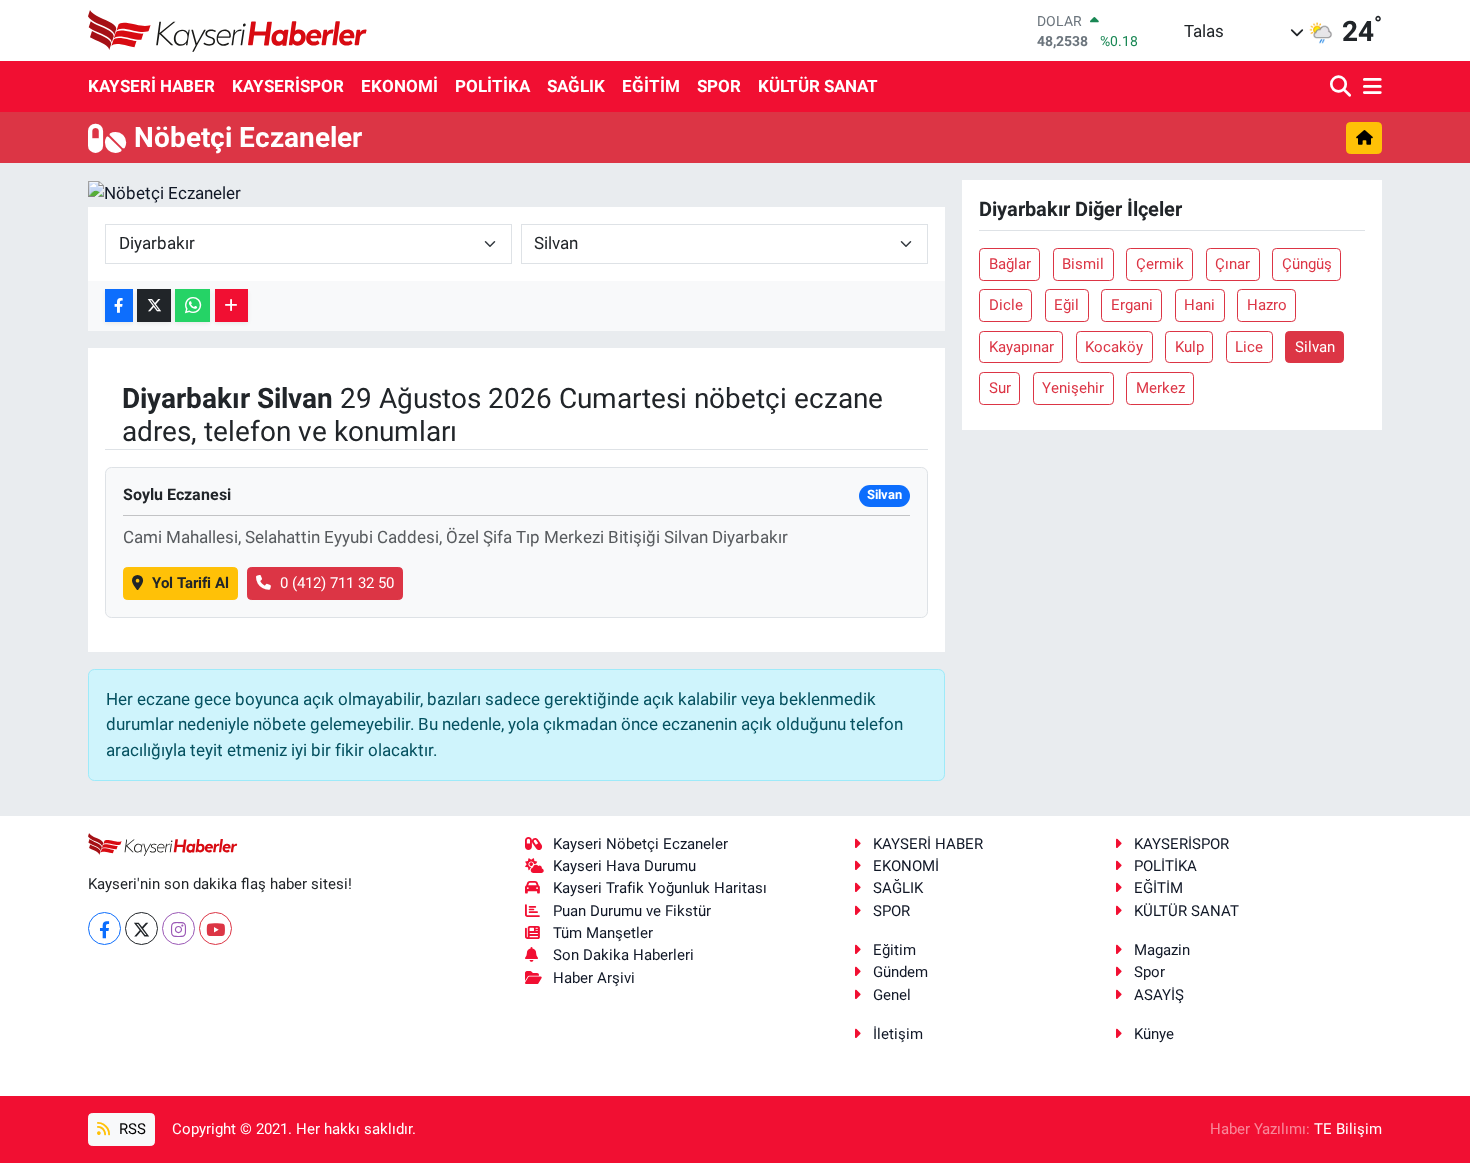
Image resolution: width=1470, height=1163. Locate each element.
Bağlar (1010, 264)
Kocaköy (1114, 347)
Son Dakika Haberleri (623, 955)
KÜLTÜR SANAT (818, 86)
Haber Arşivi (594, 978)
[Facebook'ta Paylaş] (119, 305)
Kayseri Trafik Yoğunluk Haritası (660, 888)
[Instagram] (178, 928)
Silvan (1315, 347)
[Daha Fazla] (231, 305)
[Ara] (1342, 87)
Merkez (1160, 388)
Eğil (1066, 305)
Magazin (1162, 950)
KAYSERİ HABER (151, 86)
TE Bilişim (1348, 1129)
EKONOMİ (399, 86)
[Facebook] (104, 928)
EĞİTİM (651, 86)
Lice (1249, 347)
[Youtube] (215, 928)
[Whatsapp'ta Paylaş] (192, 305)
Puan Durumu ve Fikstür (632, 911)
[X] (141, 928)
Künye (1154, 1034)
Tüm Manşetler (603, 933)
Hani (1199, 305)
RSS (130, 1129)
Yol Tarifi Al (190, 583)
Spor (1149, 972)
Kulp (1189, 347)
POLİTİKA (492, 86)
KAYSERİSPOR (288, 86)
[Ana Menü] (1369, 87)
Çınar (1232, 264)
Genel (892, 995)
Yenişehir (1073, 388)
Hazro (1267, 305)
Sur (1000, 388)
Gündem (900, 972)
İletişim (898, 1034)
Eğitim (894, 950)
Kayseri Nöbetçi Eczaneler (640, 844)
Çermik (1160, 264)
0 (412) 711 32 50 (337, 583)
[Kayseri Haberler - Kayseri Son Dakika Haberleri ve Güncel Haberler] (228, 30)
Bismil (1083, 264)
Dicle (1006, 305)
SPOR (719, 86)
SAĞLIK (576, 86)
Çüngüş (1307, 264)
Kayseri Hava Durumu (624, 866)
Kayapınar (1021, 347)
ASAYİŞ (1159, 995)
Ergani (1132, 305)
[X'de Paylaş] (154, 305)
